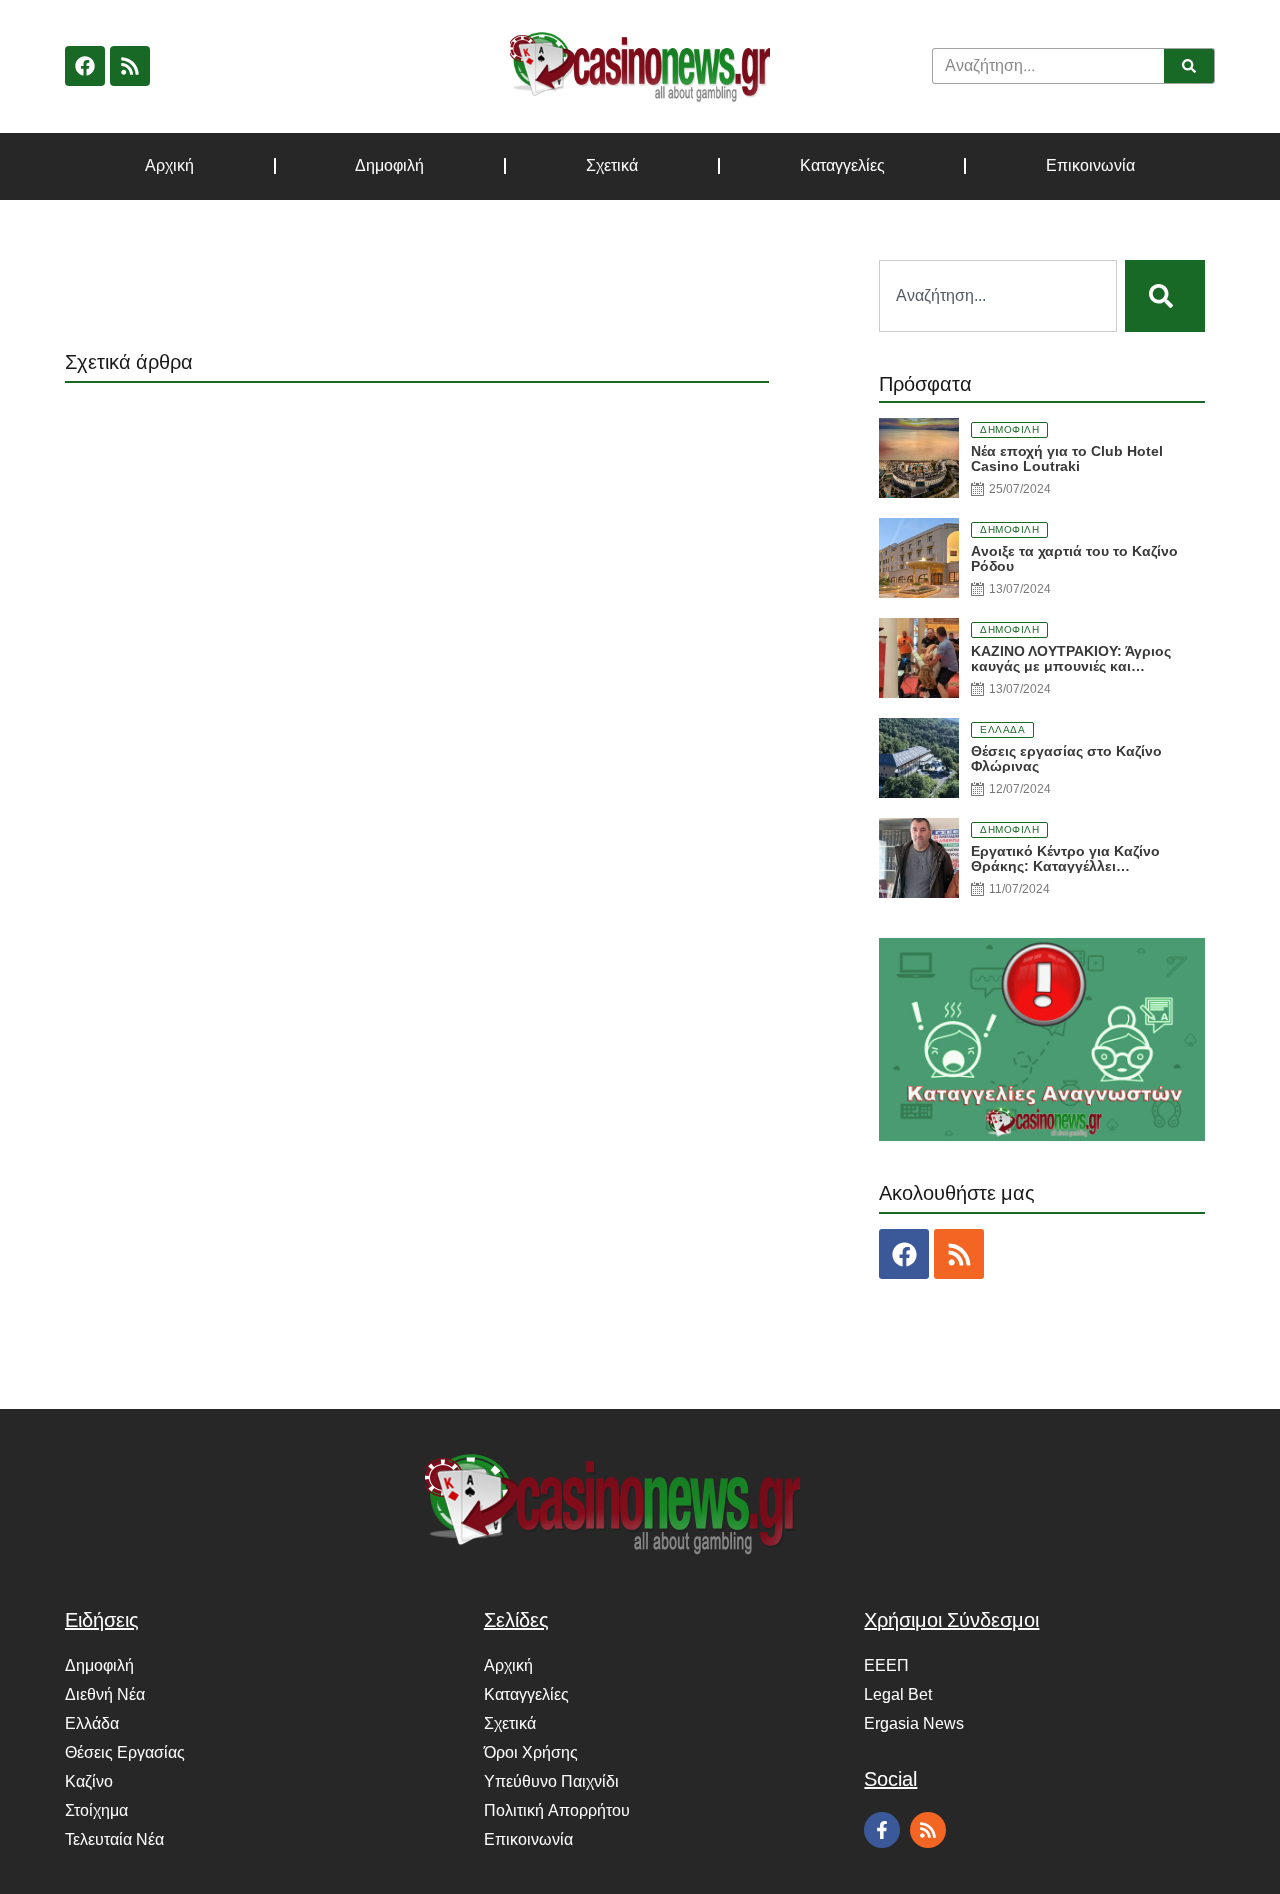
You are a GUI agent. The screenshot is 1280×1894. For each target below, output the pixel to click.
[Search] (1189, 66)
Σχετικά (612, 166)
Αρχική (169, 166)
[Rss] (130, 66)
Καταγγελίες (842, 166)
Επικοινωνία (1090, 166)
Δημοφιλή (389, 166)
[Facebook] (85, 66)
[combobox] (998, 296)
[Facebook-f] (882, 1830)
